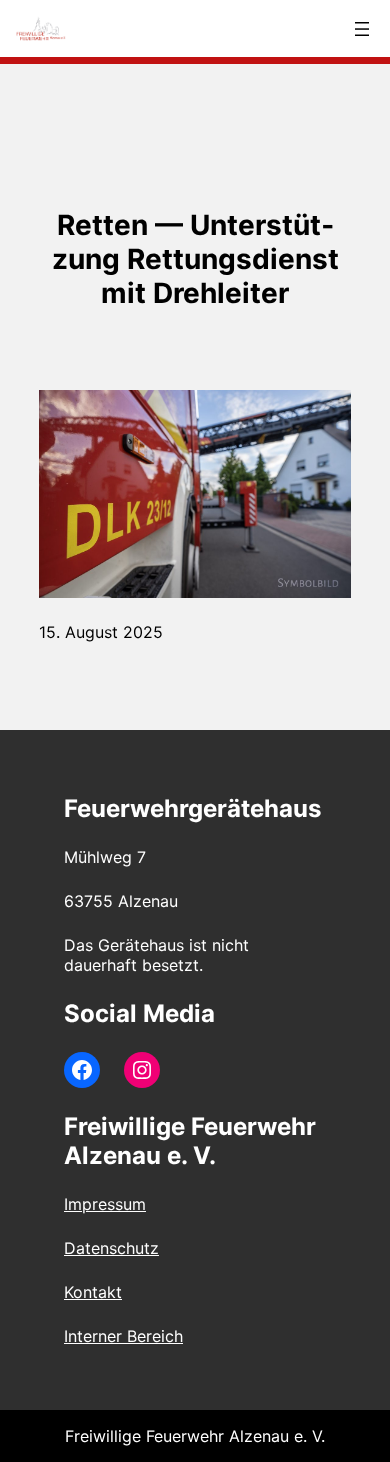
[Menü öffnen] (362, 29)
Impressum (105, 1204)
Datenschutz (111, 1248)
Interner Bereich (123, 1336)
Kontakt (93, 1292)
